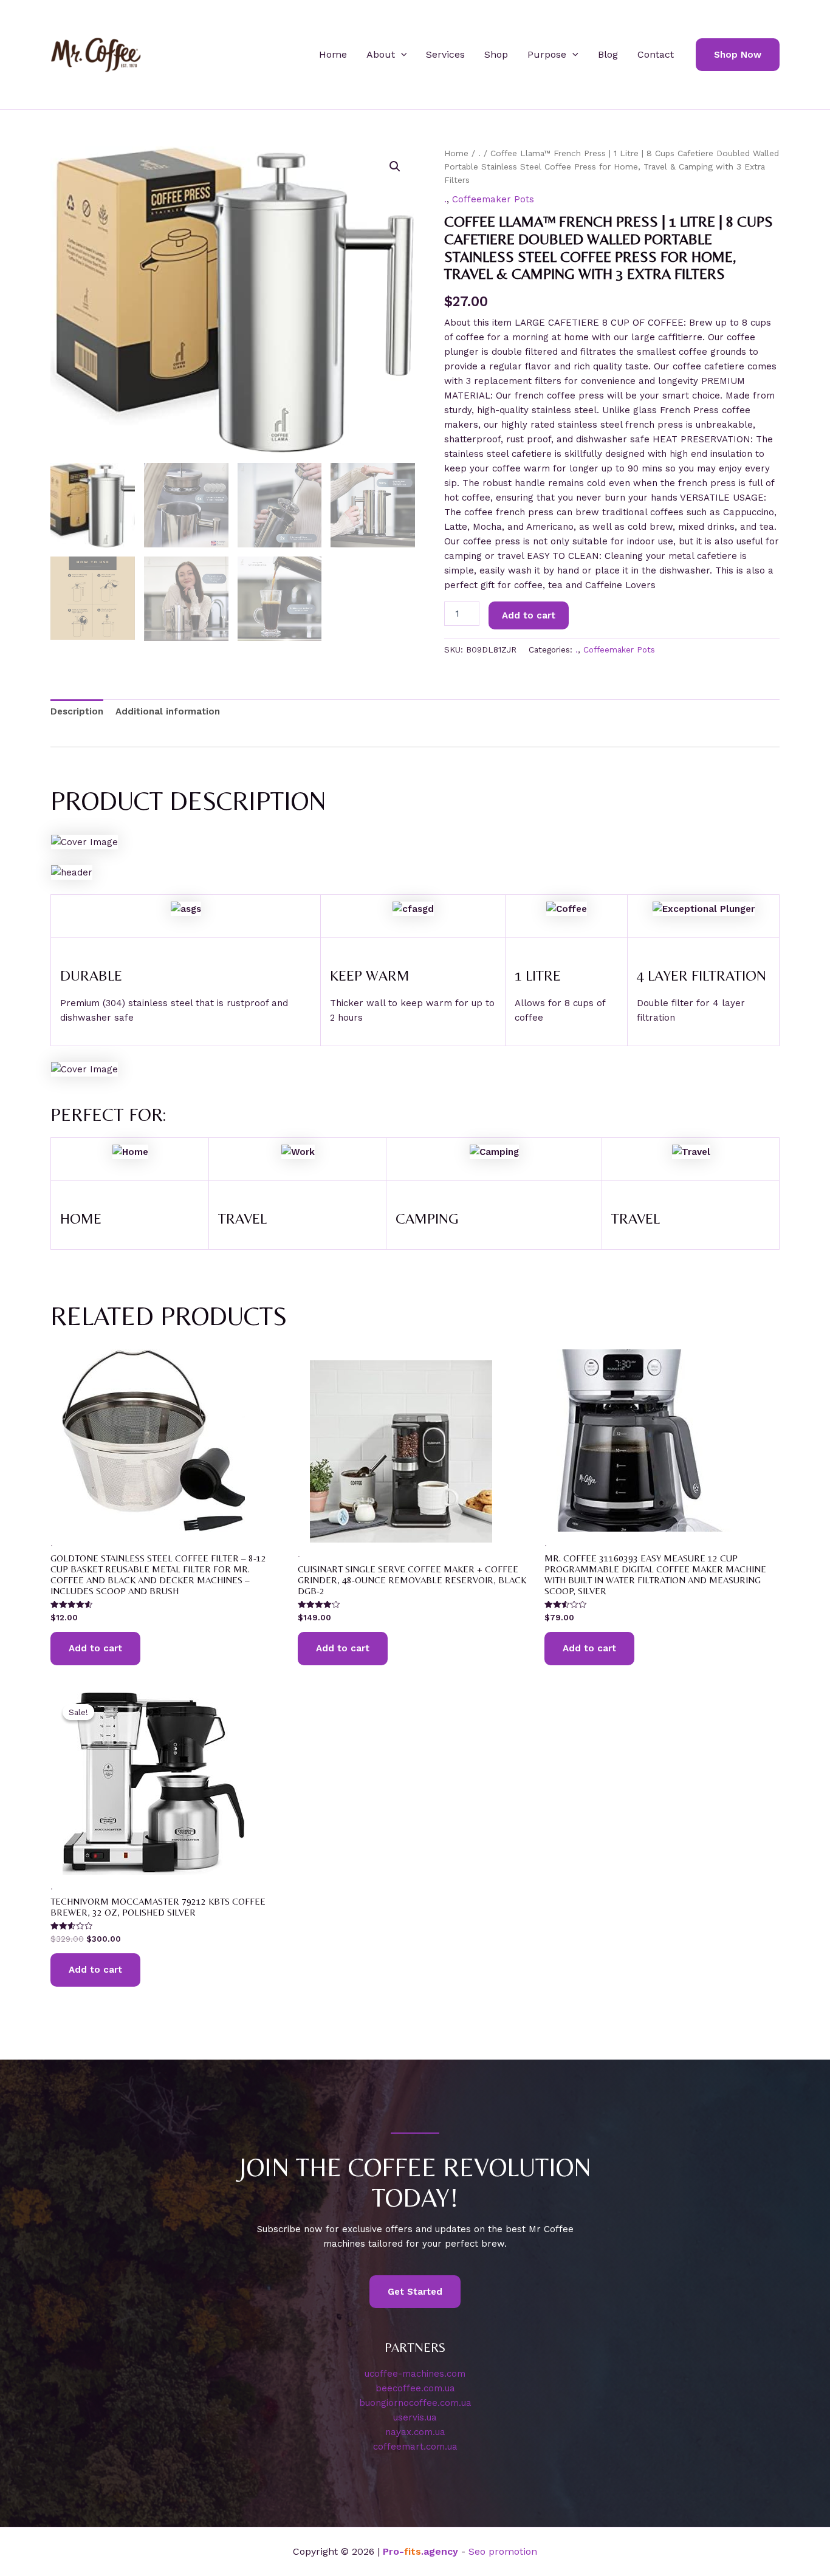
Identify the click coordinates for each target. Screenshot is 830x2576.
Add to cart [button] (95, 1648)
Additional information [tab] (168, 711)
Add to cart (529, 615)
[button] (401, 55)
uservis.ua (415, 2417)
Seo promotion (503, 2551)
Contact (656, 54)
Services (445, 54)
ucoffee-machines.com (415, 2374)
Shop (496, 54)
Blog (608, 54)
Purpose (547, 54)
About (381, 54)
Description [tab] (77, 711)
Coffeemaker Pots (493, 199)
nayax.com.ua (415, 2432)
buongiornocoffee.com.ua (415, 2403)
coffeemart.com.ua (415, 2447)
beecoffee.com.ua (415, 2388)
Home (333, 54)
